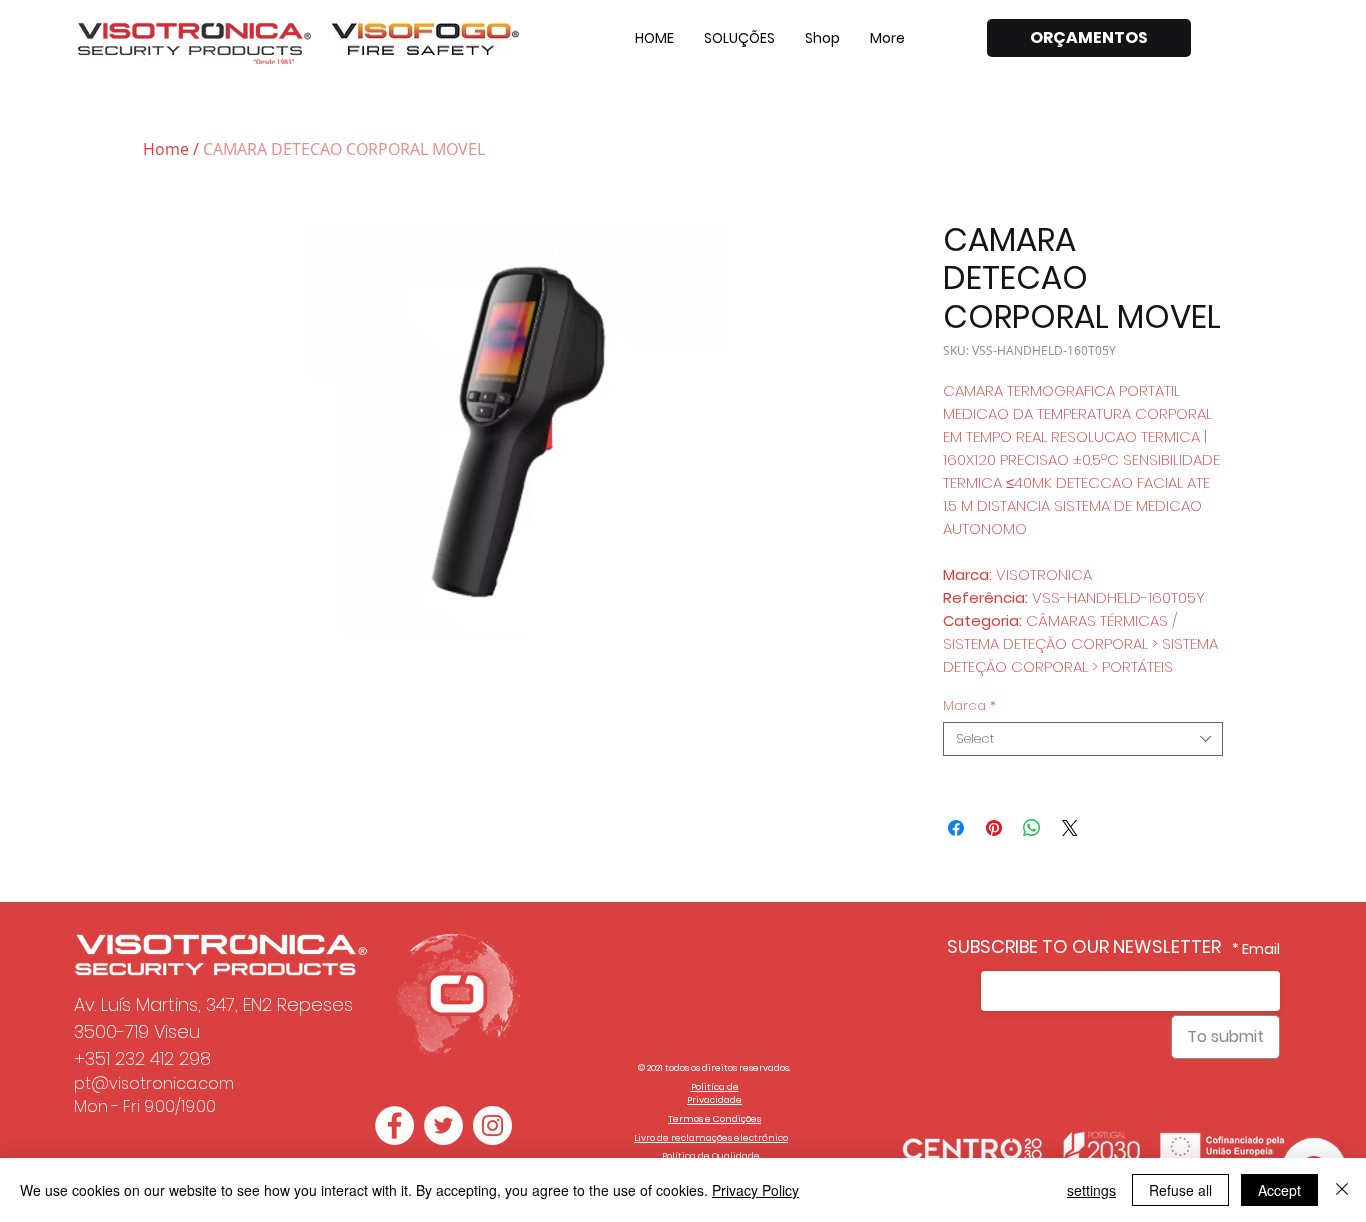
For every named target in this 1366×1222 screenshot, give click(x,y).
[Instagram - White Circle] (492, 1125)
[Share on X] (1070, 828)
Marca (969, 706)
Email (1261, 949)
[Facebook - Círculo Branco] (394, 1125)
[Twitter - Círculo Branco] (443, 1125)
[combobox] (1083, 739)
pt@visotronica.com (154, 1083)
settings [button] (1091, 1190)
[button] (739, 38)
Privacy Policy (755, 1190)
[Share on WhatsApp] (1032, 828)
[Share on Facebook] (956, 828)
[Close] (1342, 1190)
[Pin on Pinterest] (994, 828)
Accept (1279, 1190)
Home (166, 149)
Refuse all (1180, 1190)
